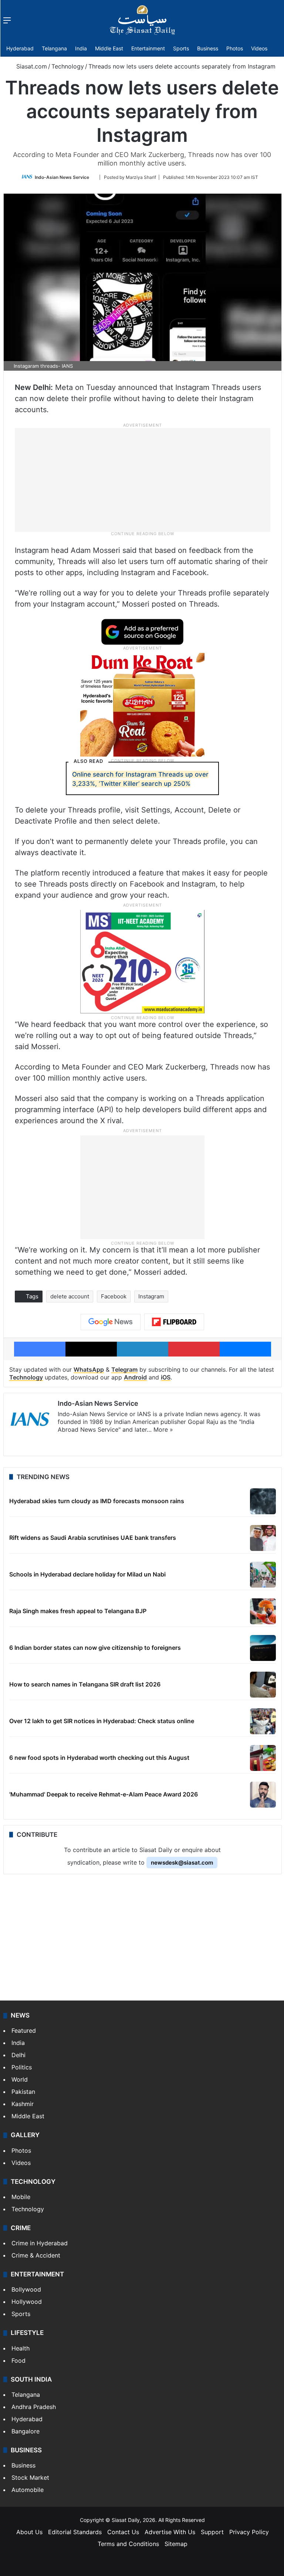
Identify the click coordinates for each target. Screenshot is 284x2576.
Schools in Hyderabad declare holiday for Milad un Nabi (87, 1574)
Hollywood (27, 2302)
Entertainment (148, 48)
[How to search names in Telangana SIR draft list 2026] (263, 1685)
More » (163, 1429)
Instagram (151, 1296)
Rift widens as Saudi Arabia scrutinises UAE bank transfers (93, 1538)
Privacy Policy (249, 2532)
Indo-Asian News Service (62, 177)
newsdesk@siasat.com (182, 1863)
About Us (29, 2532)
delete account (70, 1296)
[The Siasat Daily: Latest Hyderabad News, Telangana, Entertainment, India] (142, 20)
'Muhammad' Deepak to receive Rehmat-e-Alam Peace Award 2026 (104, 1794)
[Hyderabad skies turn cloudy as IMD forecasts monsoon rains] (263, 1501)
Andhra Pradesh (34, 2407)
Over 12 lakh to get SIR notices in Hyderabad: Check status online (102, 1721)
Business (208, 48)
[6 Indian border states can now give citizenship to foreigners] (263, 1648)
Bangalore (26, 2431)
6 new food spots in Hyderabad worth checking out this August (99, 1758)
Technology (68, 66)
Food (18, 2360)
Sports (181, 48)
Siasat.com (31, 66)
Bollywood (26, 2289)
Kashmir (23, 2104)
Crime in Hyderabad (40, 2243)
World (20, 2079)
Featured (24, 2031)
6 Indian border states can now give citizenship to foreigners (95, 1648)
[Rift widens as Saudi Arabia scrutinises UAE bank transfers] (263, 1538)
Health (21, 2348)
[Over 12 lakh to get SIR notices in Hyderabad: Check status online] (263, 1721)
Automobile (28, 2490)
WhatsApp (89, 1369)
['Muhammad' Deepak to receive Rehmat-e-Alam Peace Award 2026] (263, 1795)
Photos (235, 48)
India (81, 48)
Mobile (21, 2197)
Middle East (109, 48)
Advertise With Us (170, 2532)
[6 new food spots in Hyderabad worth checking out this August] (263, 1758)
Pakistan (23, 2092)
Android (135, 1377)
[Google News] (111, 1322)
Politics (22, 2067)
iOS (166, 1377)
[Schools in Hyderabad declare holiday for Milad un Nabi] (263, 1575)
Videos (259, 48)
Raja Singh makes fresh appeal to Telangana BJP (78, 1611)
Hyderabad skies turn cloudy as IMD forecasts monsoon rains (97, 1501)
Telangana (54, 48)
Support (212, 2532)
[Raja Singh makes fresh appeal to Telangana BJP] (263, 1611)
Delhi (18, 2055)
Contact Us (123, 2532)
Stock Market (30, 2477)
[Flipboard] (174, 1322)
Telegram (124, 1369)
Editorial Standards (75, 2532)
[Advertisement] (142, 479)
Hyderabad (20, 48)
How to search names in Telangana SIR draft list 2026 (85, 1684)
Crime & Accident (36, 2255)
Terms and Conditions (128, 2544)
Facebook (114, 1296)
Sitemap (176, 2544)
